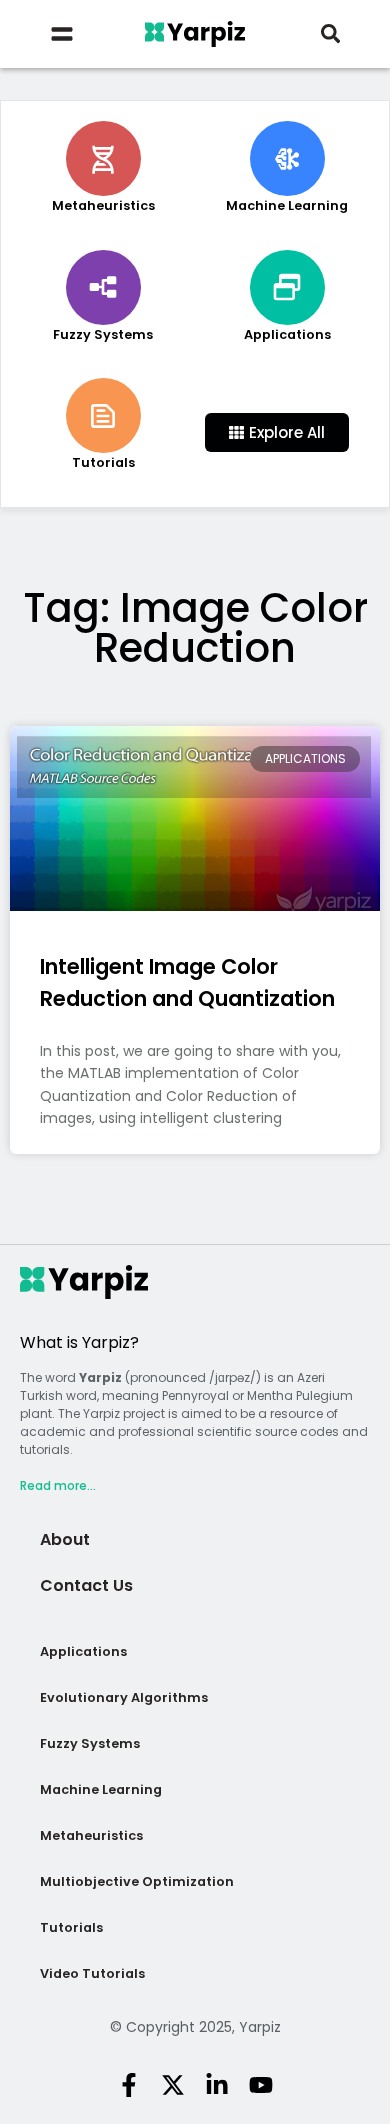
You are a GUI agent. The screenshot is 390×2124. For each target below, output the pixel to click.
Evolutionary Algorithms (124, 1697)
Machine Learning (101, 1789)
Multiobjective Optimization (137, 1881)
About (65, 1539)
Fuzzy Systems (90, 1743)
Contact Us (86, 1585)
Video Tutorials (92, 1973)
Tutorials (71, 1927)
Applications (83, 1651)
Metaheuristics (91, 1835)
